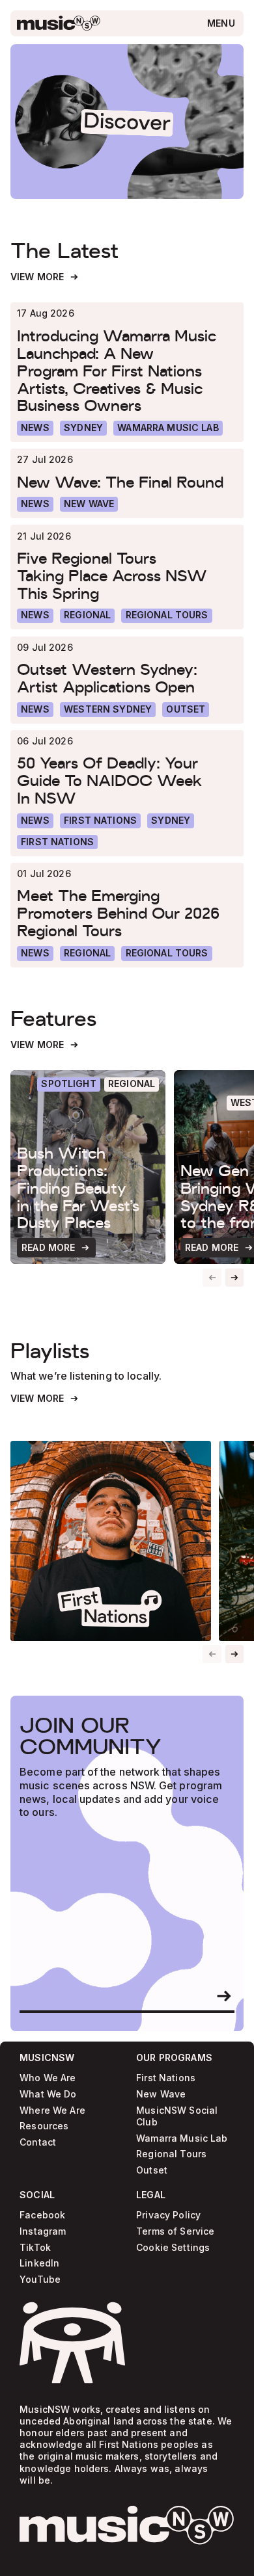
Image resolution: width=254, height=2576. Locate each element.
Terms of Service (175, 2232)
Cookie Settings (173, 2247)
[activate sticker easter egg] (72, 2343)
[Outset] (186, 710)
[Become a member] (224, 1996)
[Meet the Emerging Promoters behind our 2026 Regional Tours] (127, 914)
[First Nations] (57, 842)
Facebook (42, 2215)
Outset (152, 2171)
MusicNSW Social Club (177, 2117)
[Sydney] (83, 428)
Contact (38, 2143)
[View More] (45, 277)
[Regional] (87, 616)
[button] (234, 1278)
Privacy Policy (168, 2215)
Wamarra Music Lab (182, 2138)
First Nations (166, 2078)
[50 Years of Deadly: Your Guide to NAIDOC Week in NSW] (127, 781)
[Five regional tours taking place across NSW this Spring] (127, 576)
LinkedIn (39, 2264)
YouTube (40, 2280)
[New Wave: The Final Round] (127, 482)
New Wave (161, 2095)
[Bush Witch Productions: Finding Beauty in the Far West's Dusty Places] (88, 1167)
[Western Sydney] (108, 710)
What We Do (48, 2095)
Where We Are (52, 2111)
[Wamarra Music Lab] (168, 428)
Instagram (43, 2232)
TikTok (35, 2247)
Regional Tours (171, 2154)
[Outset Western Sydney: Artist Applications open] (127, 678)
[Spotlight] (68, 1085)
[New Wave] (89, 504)
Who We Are (48, 2078)
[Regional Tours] (166, 616)
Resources (44, 2126)
